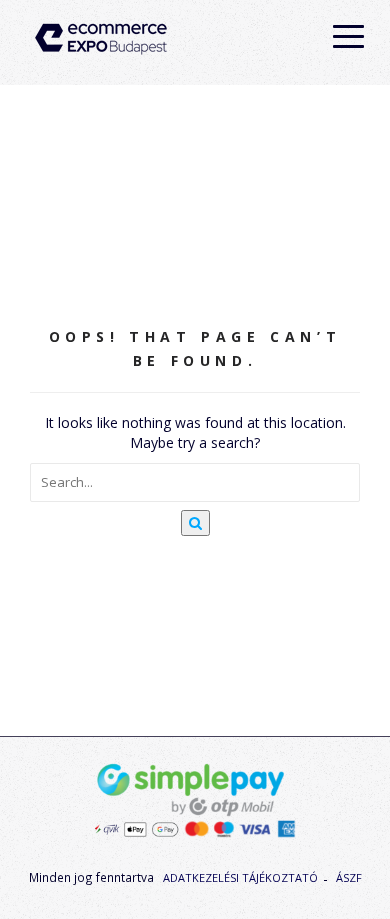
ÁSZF (349, 877)
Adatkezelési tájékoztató (240, 877)
